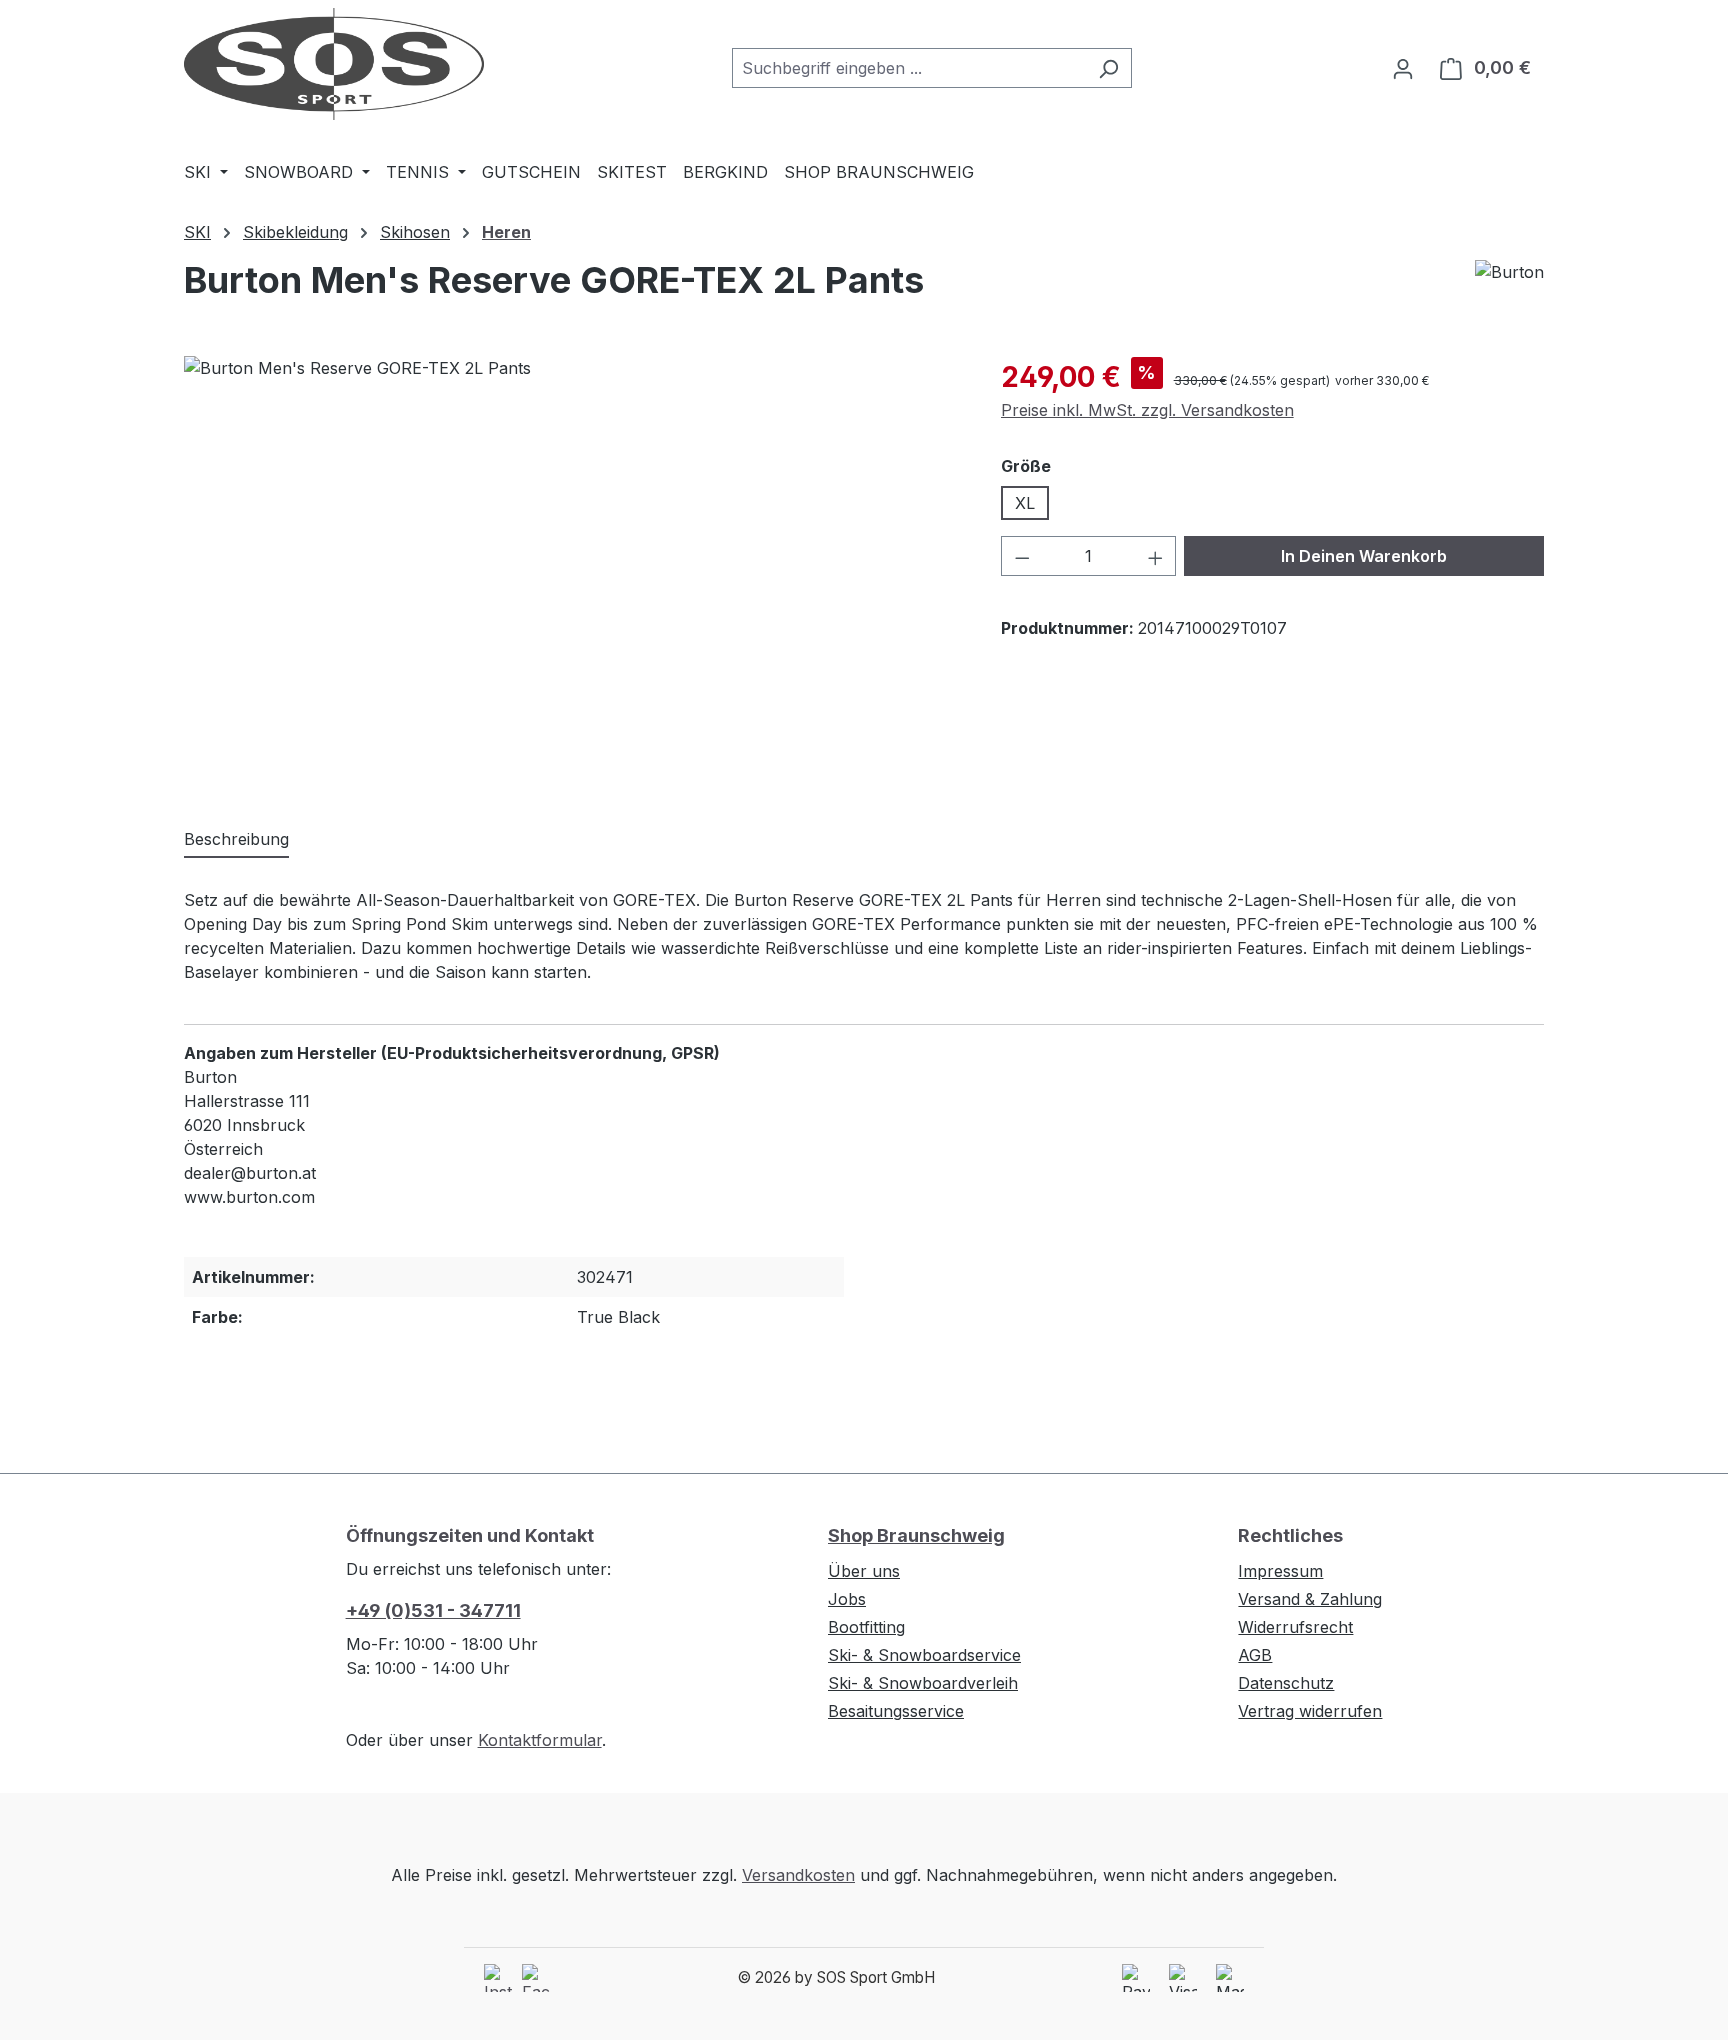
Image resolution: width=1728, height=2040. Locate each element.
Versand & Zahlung (1310, 1599)
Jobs (847, 1599)
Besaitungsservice (896, 1711)
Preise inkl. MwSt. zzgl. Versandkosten (1147, 410)
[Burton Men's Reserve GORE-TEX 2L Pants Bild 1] (572, 571)
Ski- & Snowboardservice (924, 1655)
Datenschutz (1286, 1683)
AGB (1255, 1655)
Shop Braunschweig (916, 1535)
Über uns (864, 1571)
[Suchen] (1108, 68)
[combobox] (909, 68)
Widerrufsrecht (1295, 1627)
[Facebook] (536, 1978)
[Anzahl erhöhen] (1156, 556)
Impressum (1280, 1571)
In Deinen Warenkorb (1364, 556)
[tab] (236, 840)
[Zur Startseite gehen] (334, 64)
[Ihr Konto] (1403, 68)
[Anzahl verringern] (1022, 556)
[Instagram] (498, 1978)
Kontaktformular (540, 1740)
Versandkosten (798, 1875)
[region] (572, 571)
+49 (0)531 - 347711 (433, 1610)
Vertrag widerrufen (1310, 1711)
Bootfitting (866, 1627)
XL (1025, 503)
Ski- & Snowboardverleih (923, 1683)
